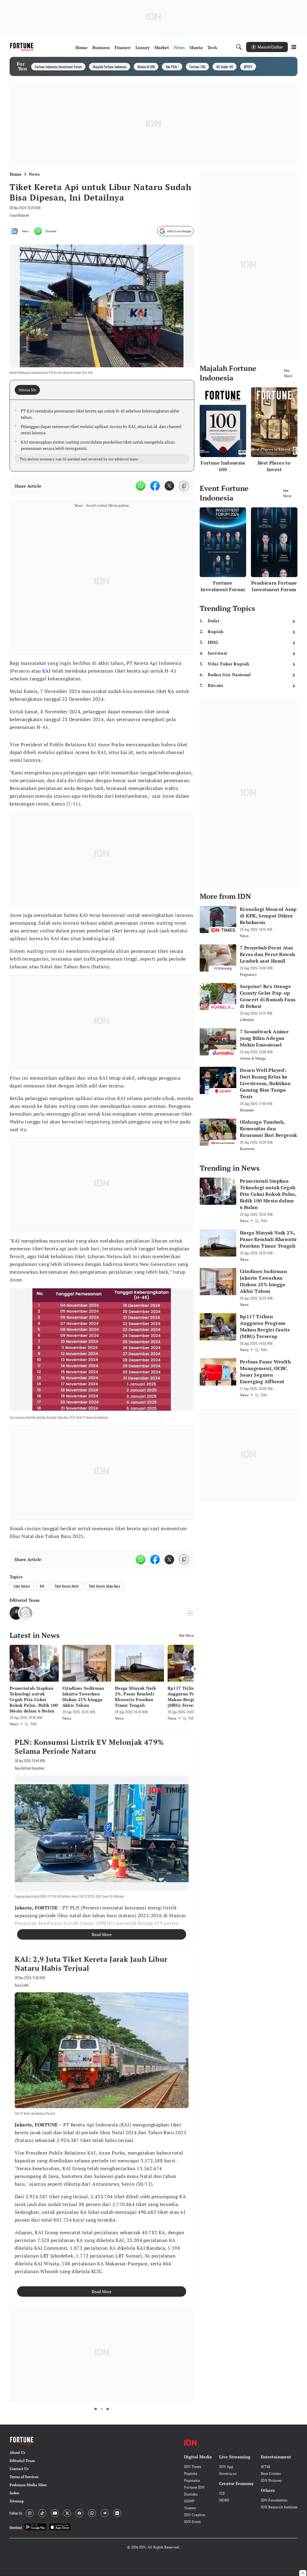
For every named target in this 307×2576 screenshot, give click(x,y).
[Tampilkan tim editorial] (190, 1613)
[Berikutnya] (195, 1669)
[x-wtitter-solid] (169, 486)
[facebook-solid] (155, 486)
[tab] (29, 390)
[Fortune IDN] (22, 47)
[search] (239, 47)
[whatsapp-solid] (141, 486)
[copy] (184, 486)
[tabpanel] (102, 436)
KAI (46, 671)
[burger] (294, 47)
